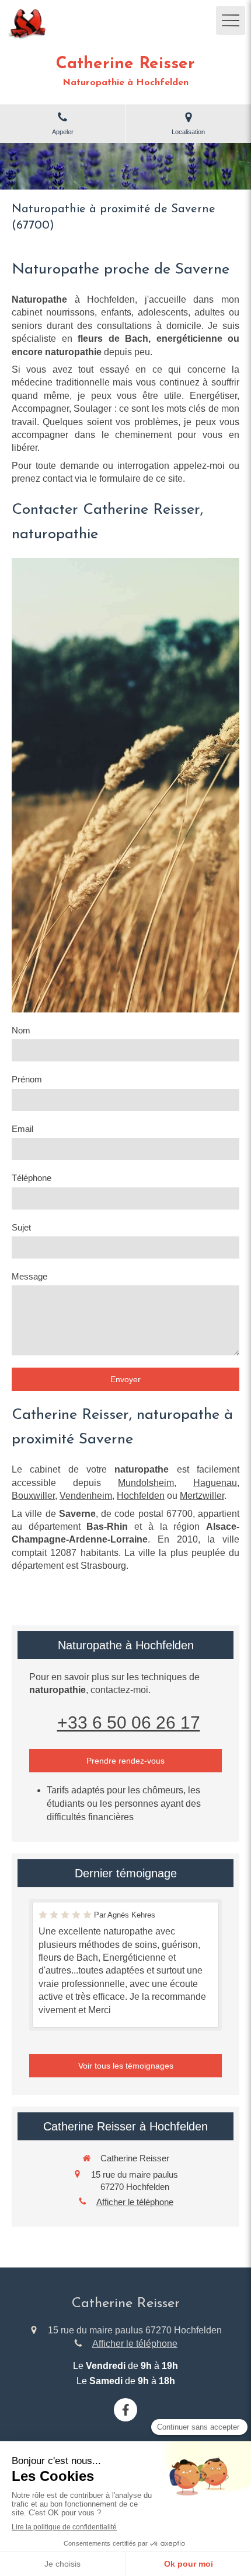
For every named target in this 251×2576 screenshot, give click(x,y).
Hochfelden (141, 1496)
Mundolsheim (146, 1483)
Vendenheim (86, 1496)
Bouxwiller (33, 1496)
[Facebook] (125, 2410)
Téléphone (32, 1178)
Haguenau (215, 1483)
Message (29, 1276)
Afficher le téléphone (135, 2202)
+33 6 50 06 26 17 (129, 1722)
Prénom (27, 1079)
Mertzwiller (202, 1496)
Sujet (21, 1227)
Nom (21, 1030)
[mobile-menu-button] (231, 20)
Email (22, 1129)
